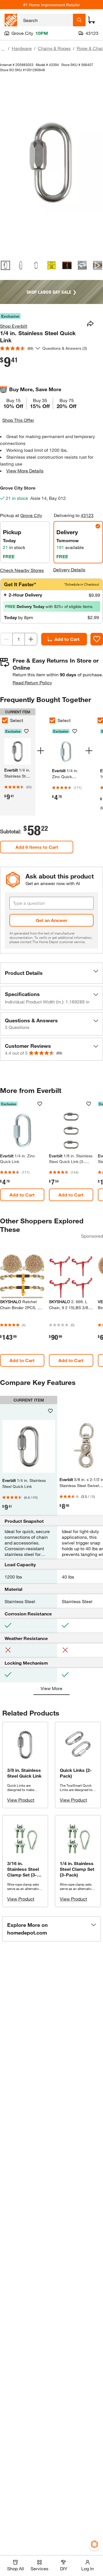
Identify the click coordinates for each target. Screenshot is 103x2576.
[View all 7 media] (98, 265)
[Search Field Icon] (79, 20)
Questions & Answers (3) (65, 348)
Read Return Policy (32, 682)
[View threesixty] (82, 265)
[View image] (5, 265)
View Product (21, 1800)
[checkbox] (52, 720)
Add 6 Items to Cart (37, 847)
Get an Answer (51, 920)
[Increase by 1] (31, 639)
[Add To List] (97, 639)
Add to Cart (67, 639)
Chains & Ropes (54, 48)
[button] (51, 973)
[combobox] (46, 20)
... (3, 49)
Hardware (22, 48)
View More (51, 1688)
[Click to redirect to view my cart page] (92, 20)
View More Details (25, 471)
